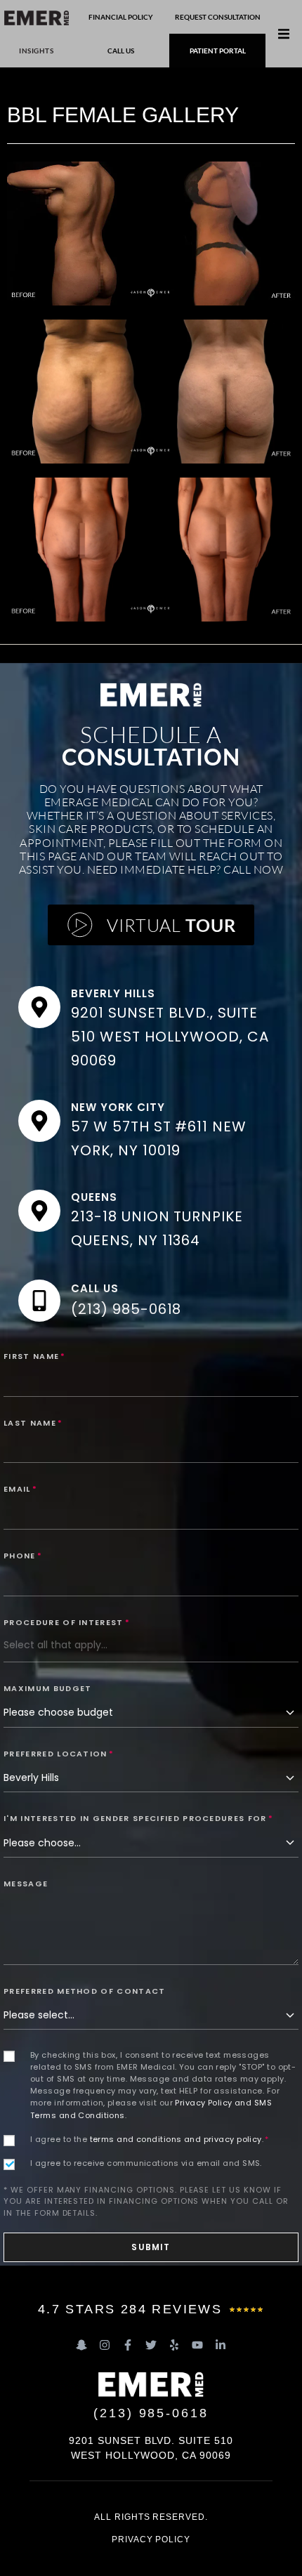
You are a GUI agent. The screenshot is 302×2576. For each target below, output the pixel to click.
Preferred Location (59, 1754)
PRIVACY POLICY (151, 2539)
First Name (35, 1356)
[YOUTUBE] (197, 2345)
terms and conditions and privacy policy (176, 2139)
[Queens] (39, 1211)
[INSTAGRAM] (105, 2345)
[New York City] (39, 1121)
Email (20, 1489)
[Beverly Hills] (39, 1007)
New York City (118, 1107)
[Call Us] (39, 1301)
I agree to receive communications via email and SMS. (146, 2163)
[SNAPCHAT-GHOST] (81, 2345)
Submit (151, 2247)
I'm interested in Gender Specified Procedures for (138, 1818)
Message (26, 1884)
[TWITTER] (151, 2345)
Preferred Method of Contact (85, 1991)
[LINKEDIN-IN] (221, 2345)
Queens (94, 1197)
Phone (23, 1556)
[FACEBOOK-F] (128, 2345)
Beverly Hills (113, 993)
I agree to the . (150, 2139)
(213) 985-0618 (126, 1309)
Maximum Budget (47, 1688)
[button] (284, 34)
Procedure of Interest (67, 1622)
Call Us (95, 1288)
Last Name (33, 1423)
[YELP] (174, 2345)
